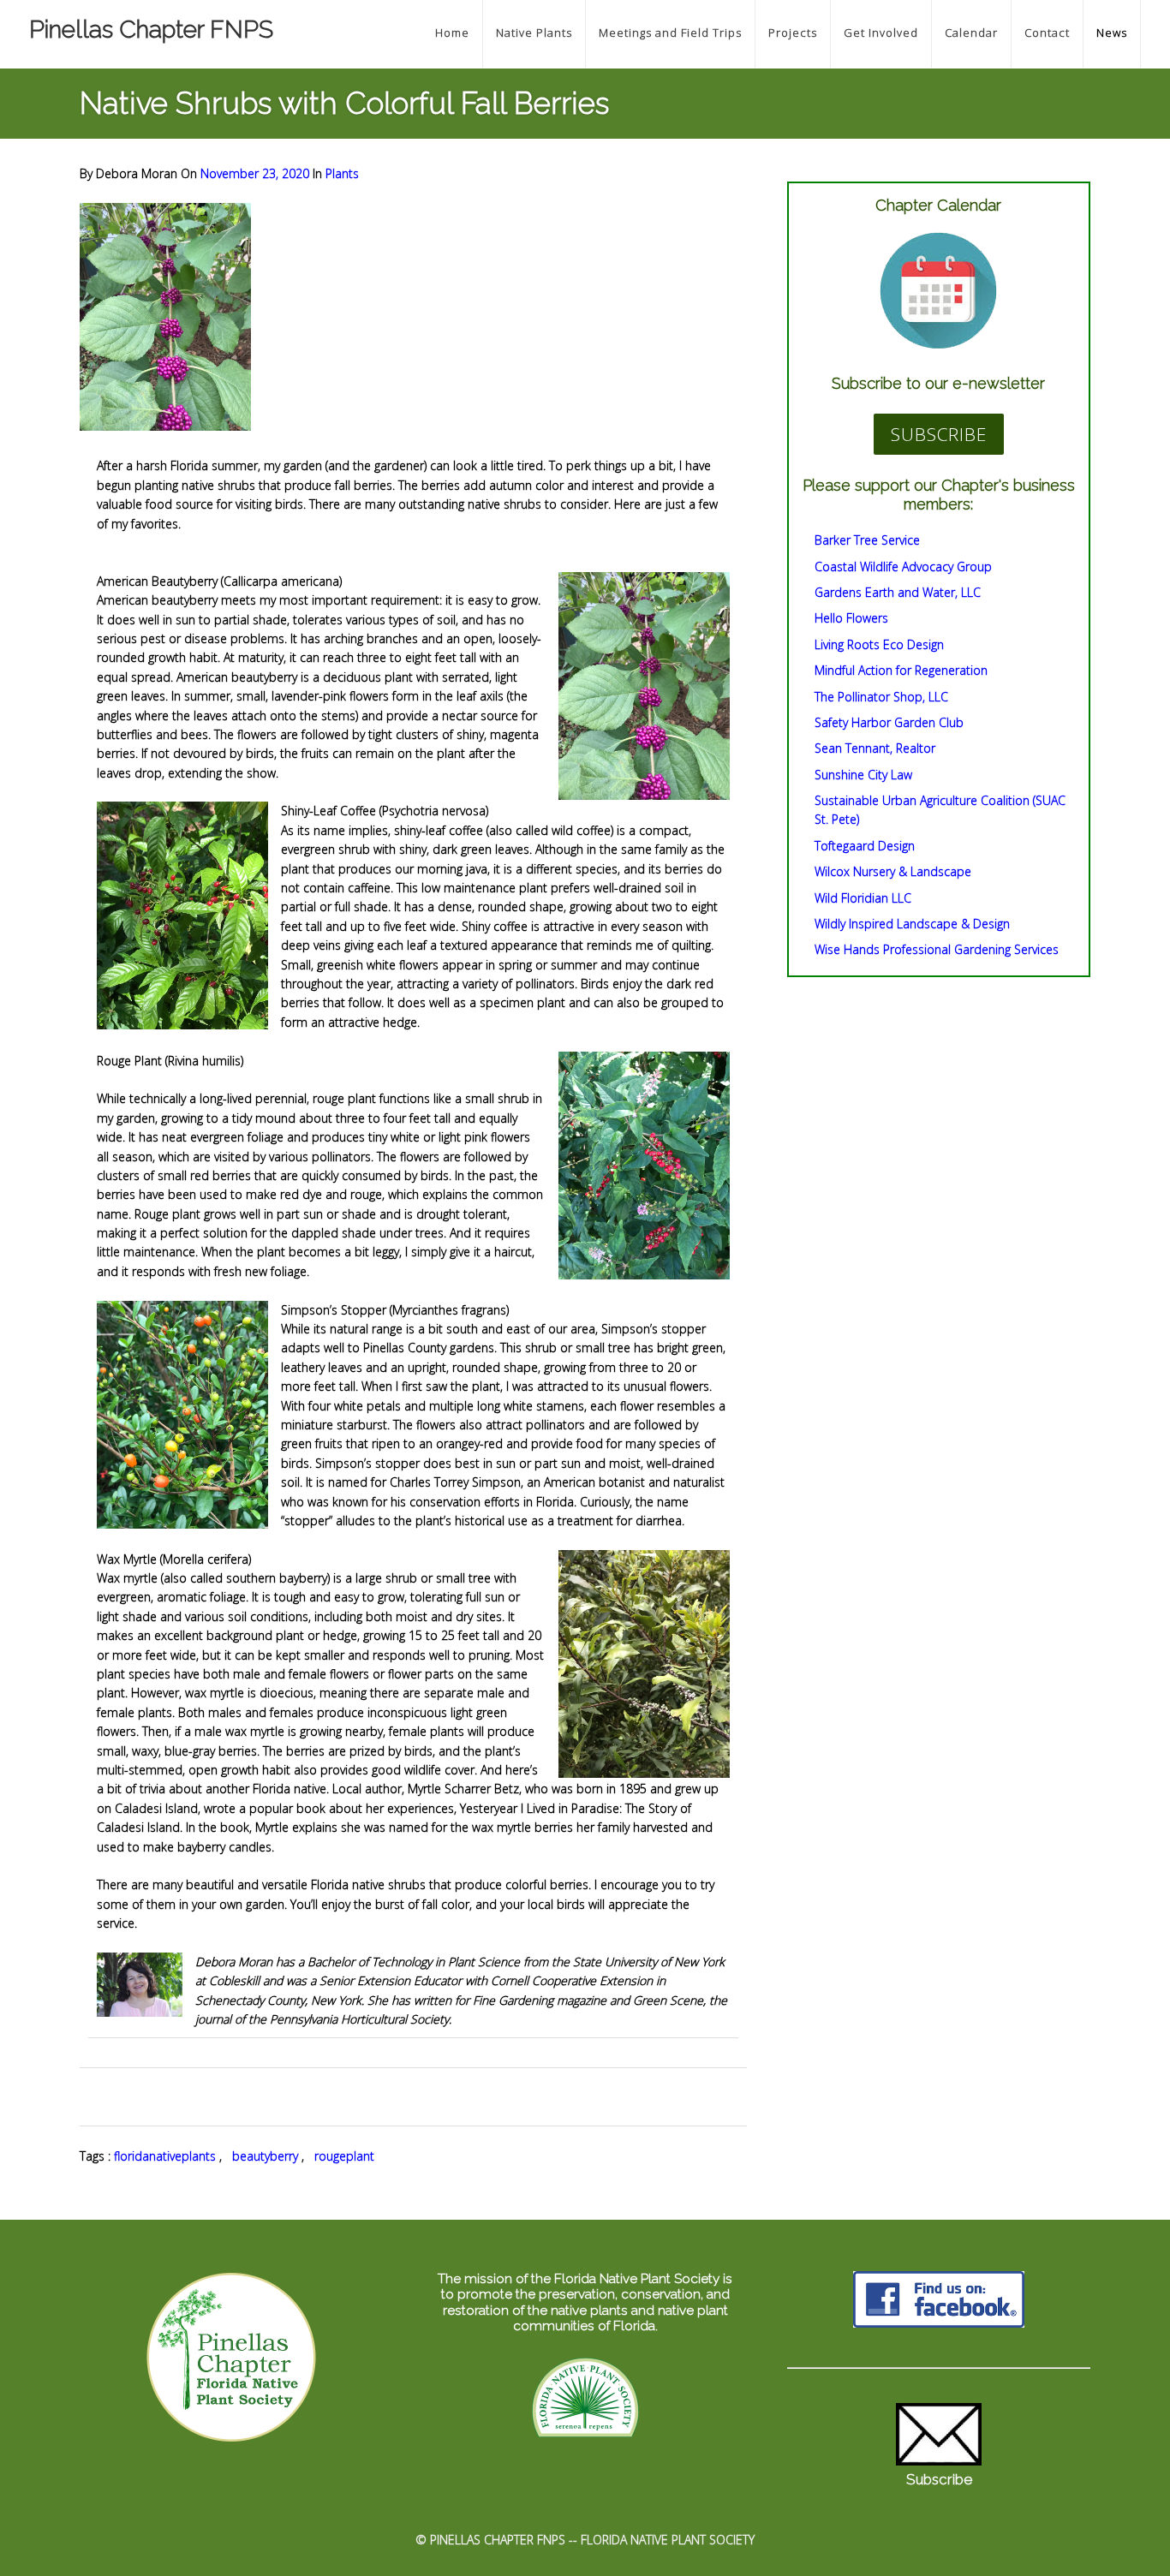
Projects (793, 33)
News (1112, 33)
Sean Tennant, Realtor (875, 748)
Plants (342, 173)
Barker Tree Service (867, 540)
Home (452, 33)
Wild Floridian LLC (863, 898)
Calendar (971, 33)
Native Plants (534, 33)
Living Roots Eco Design (879, 644)
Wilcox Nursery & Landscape (893, 871)
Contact (1047, 33)
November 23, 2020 (257, 173)
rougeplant (344, 2156)
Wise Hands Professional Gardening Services (937, 949)
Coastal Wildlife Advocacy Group (903, 566)
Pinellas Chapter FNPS (151, 30)
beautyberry (265, 2156)
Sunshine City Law (863, 775)
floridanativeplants (165, 2156)
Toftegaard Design (865, 846)
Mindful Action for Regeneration (901, 670)
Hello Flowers (851, 618)
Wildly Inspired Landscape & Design (912, 924)
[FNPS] (585, 2439)
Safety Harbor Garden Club (889, 722)
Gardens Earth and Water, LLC (898, 592)
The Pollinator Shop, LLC (881, 697)
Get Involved (881, 33)
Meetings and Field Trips (670, 33)
